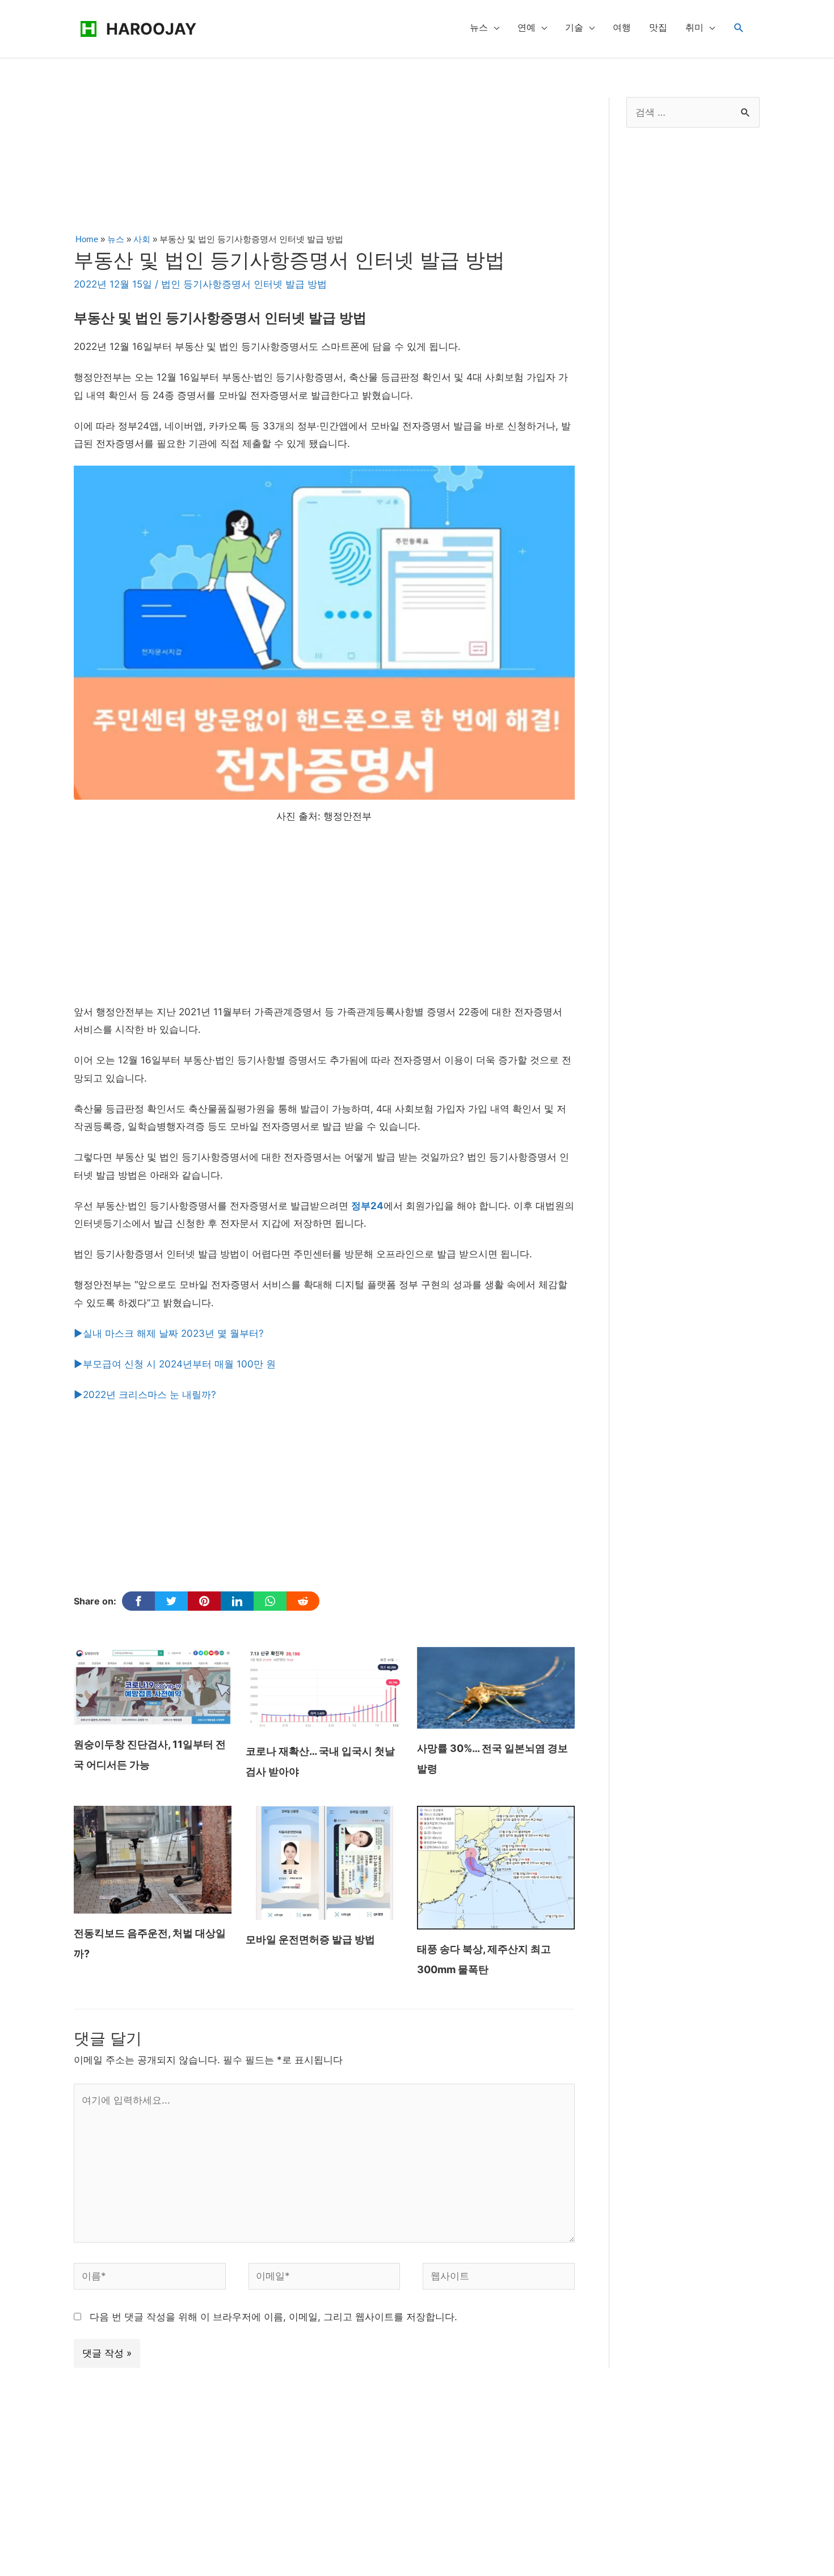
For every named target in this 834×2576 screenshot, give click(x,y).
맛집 (658, 28)
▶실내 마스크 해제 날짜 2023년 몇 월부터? (169, 1333)
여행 (622, 28)
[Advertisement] (324, 162)
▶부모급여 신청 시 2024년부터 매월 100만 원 (175, 1364)
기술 (574, 28)
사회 (142, 239)
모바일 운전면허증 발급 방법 (310, 1939)
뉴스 (479, 28)
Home (87, 239)
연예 (526, 28)
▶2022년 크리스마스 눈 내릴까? (145, 1395)
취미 (694, 28)
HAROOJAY (151, 29)
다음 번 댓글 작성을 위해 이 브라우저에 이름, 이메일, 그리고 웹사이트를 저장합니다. (273, 2317)
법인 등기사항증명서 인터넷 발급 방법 (244, 284)
